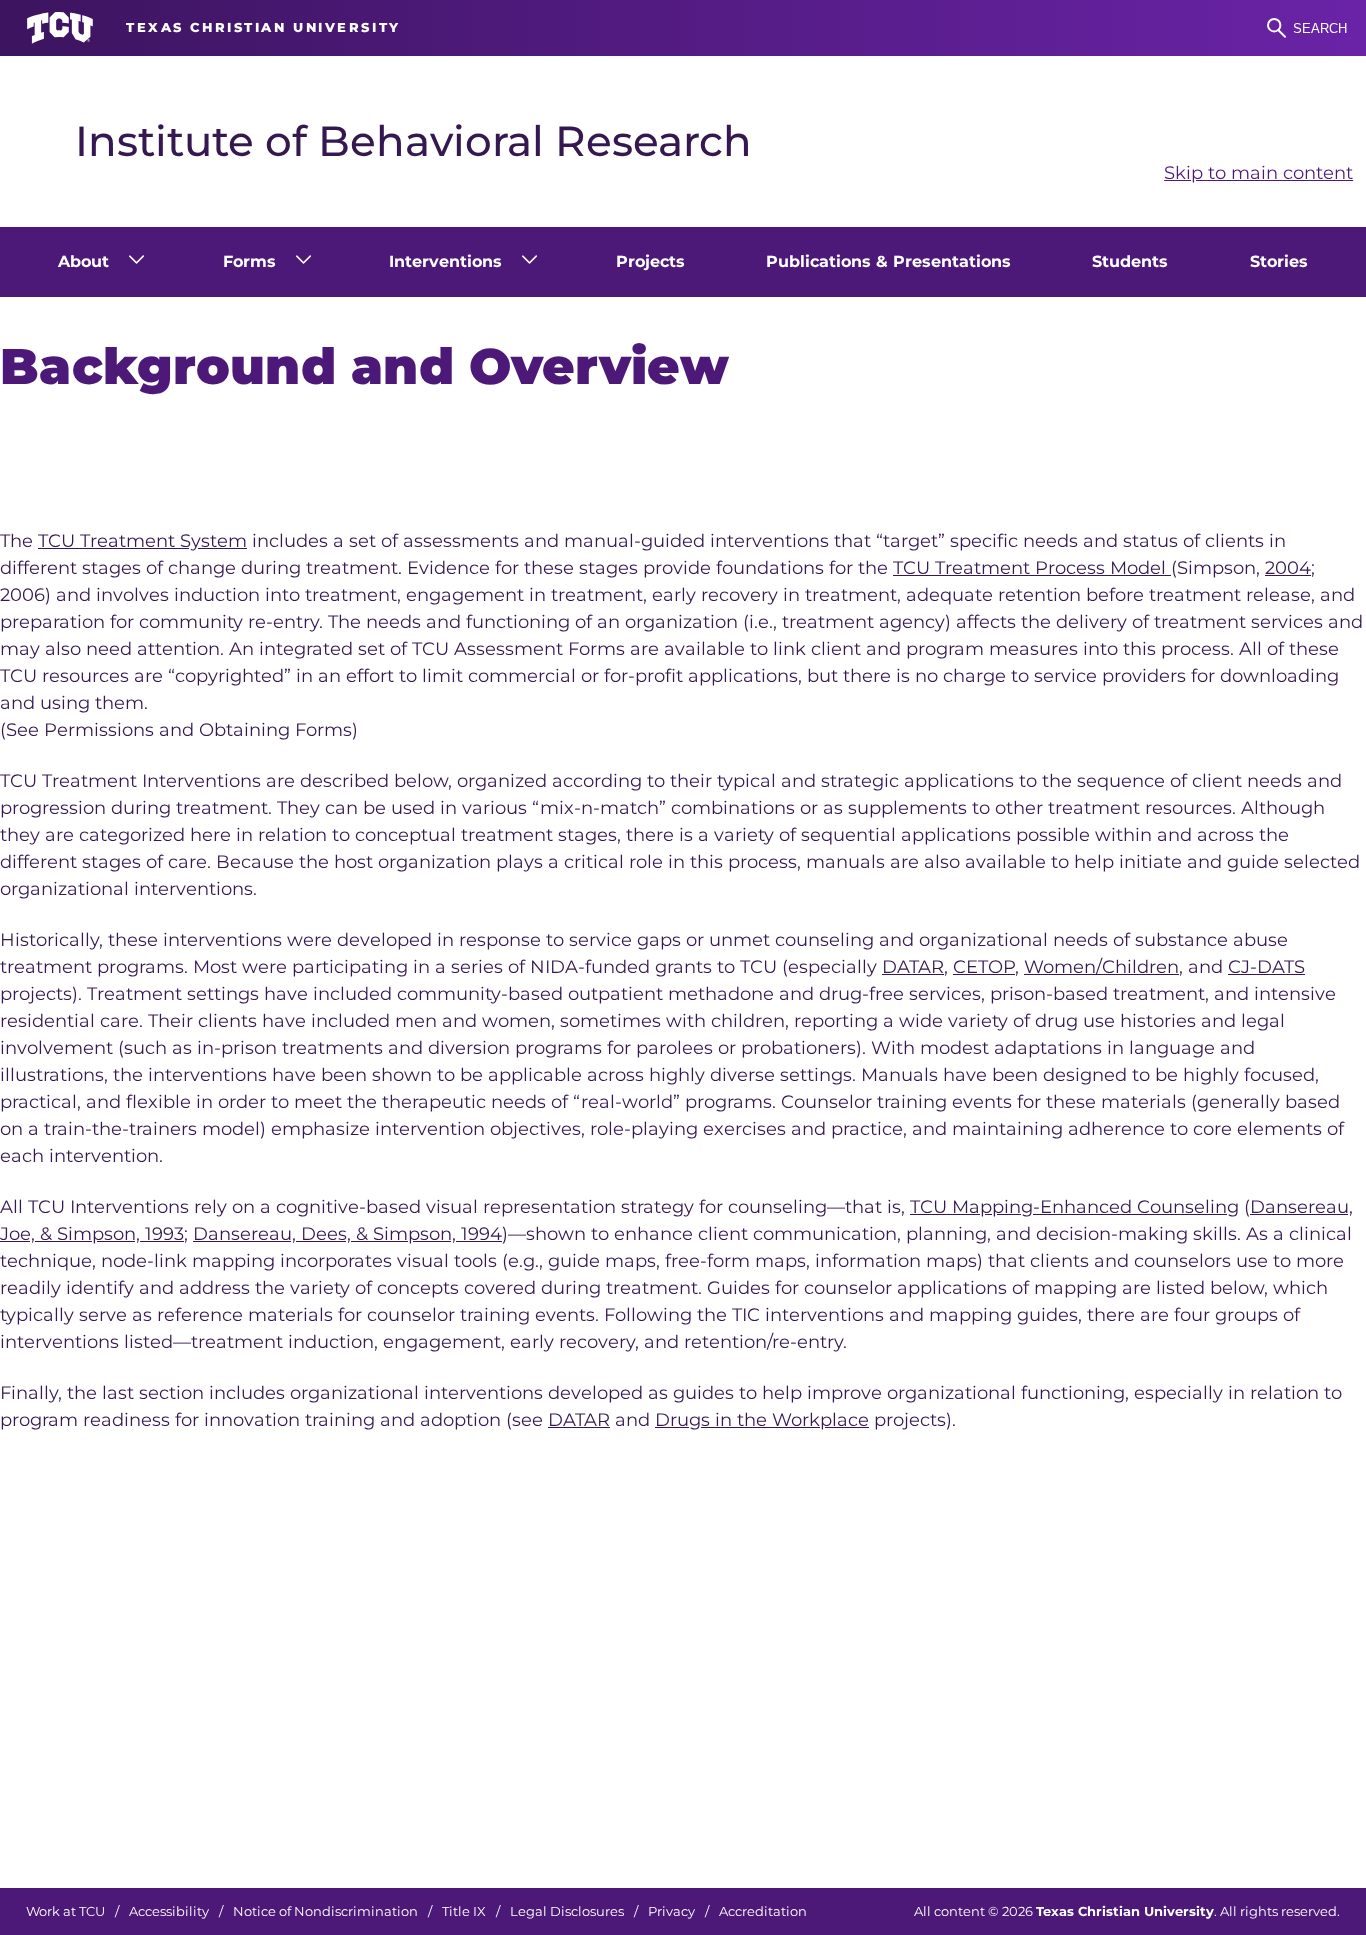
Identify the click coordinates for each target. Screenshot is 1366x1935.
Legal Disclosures (567, 1911)
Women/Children (1101, 967)
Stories (1279, 261)
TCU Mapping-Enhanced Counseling (1074, 1207)
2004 (1288, 568)
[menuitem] (99, 262)
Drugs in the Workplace (762, 1420)
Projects (650, 261)
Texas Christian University (1125, 1911)
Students (1130, 261)
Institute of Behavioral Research (413, 141)
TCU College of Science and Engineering (1098, 1773)
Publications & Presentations (888, 261)
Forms (249, 261)
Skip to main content (1258, 173)
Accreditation (763, 1911)
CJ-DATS (1266, 967)
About (83, 261)
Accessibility (169, 1911)
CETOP (984, 967)
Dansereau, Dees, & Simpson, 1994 (347, 1234)
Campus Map (973, 1827)
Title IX (464, 1911)
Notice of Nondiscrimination (325, 1911)
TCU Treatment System (142, 541)
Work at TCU (65, 1911)
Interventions (445, 261)
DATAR (913, 967)
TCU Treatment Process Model (1032, 568)
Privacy (671, 1911)
